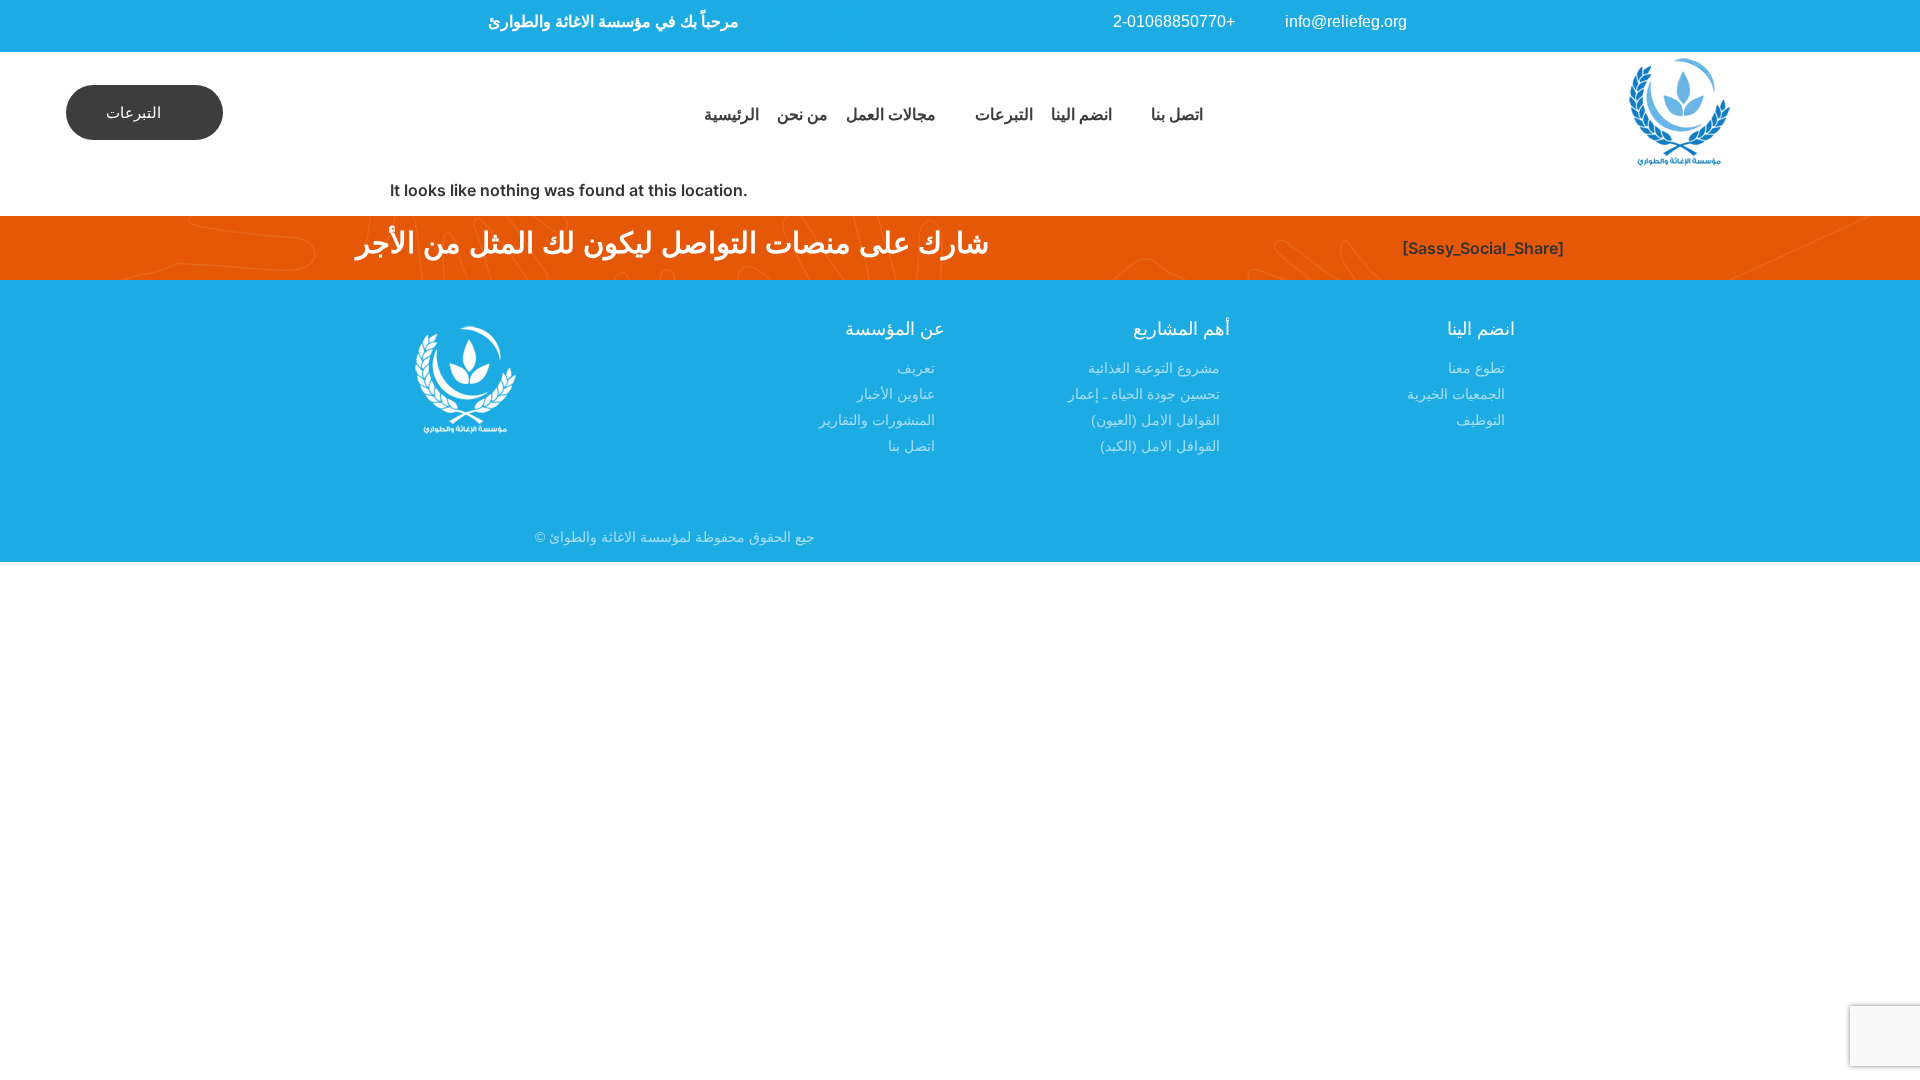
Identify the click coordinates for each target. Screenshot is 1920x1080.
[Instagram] (829, 26)
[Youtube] (866, 26)
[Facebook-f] (1223, 537)
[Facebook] (792, 26)
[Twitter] (755, 26)
